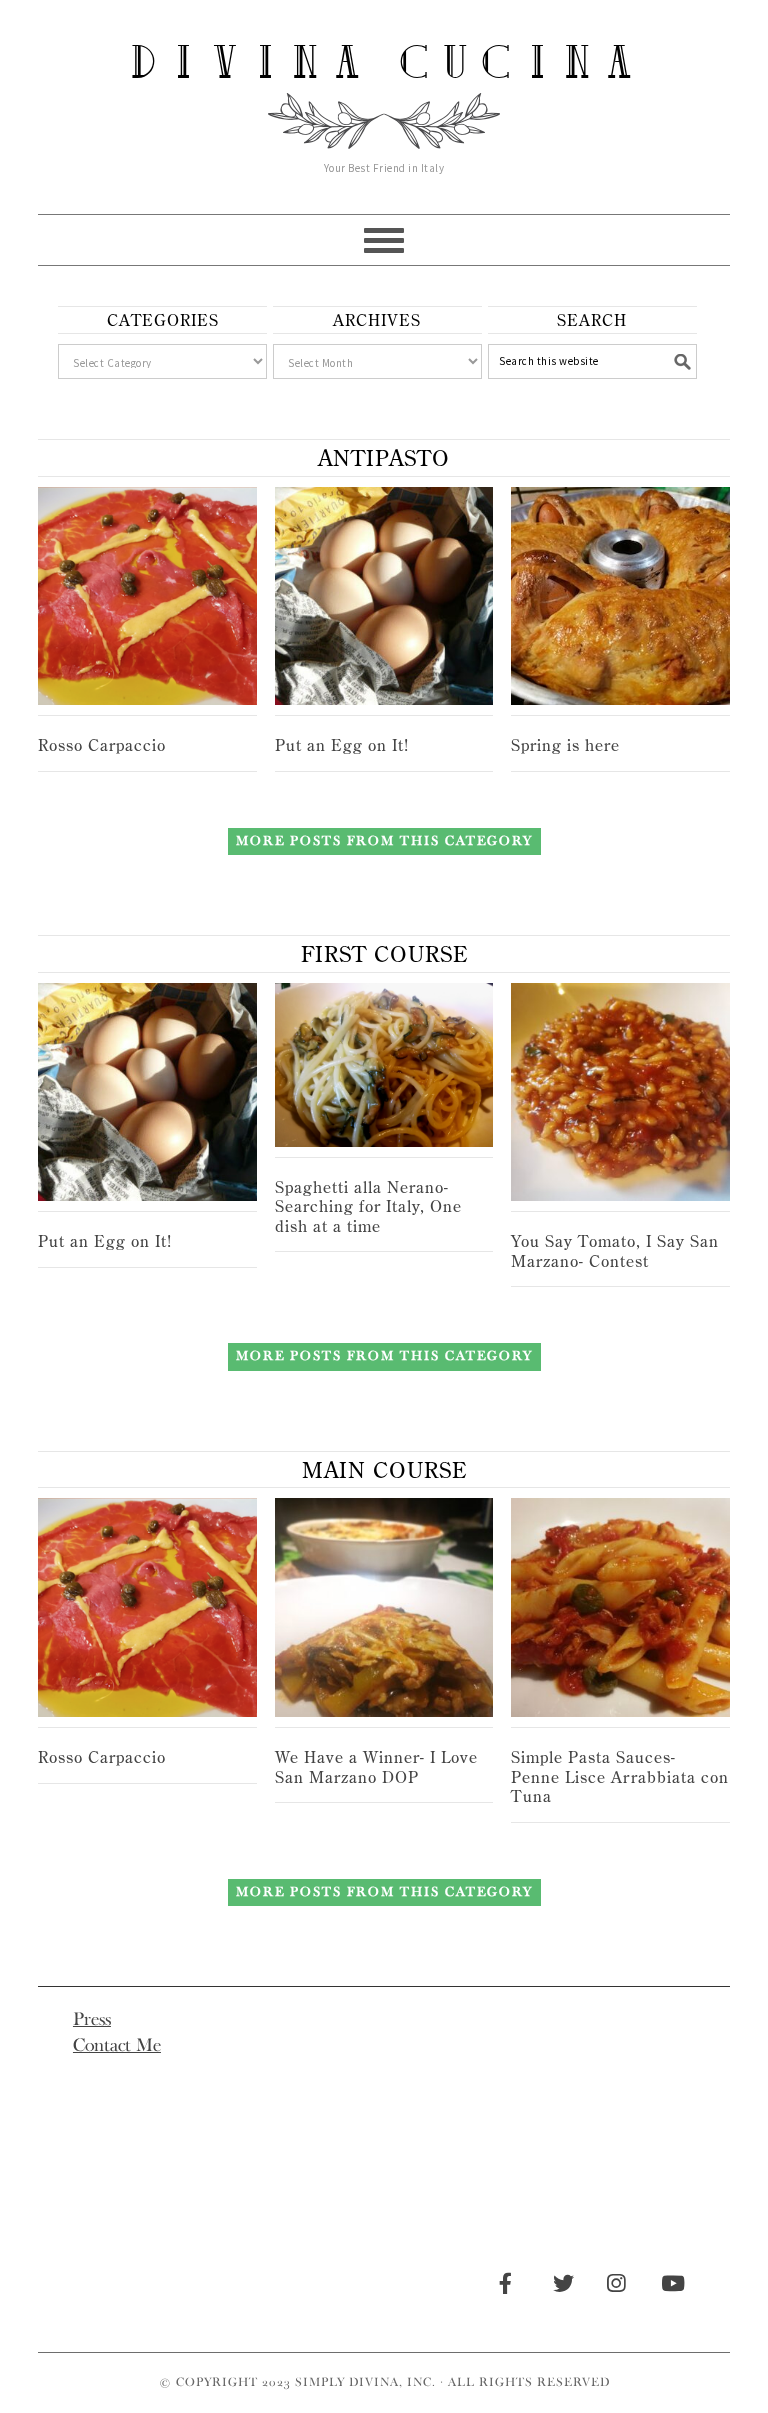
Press (92, 2019)
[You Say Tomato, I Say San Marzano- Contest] (620, 1092)
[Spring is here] (620, 596)
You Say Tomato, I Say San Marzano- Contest (615, 1251)
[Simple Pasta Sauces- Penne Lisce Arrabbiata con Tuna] (620, 1607)
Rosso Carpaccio (102, 745)
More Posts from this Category (384, 841)
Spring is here (565, 745)
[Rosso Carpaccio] (147, 596)
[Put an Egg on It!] (384, 596)
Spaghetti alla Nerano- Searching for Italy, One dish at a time (368, 1206)
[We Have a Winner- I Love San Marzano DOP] (384, 1607)
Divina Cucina (384, 62)
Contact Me (117, 2045)
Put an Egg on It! (342, 745)
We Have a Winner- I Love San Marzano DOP (376, 1767)
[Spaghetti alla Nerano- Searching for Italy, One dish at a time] (384, 1065)
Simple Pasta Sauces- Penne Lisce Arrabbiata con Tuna (620, 1776)
